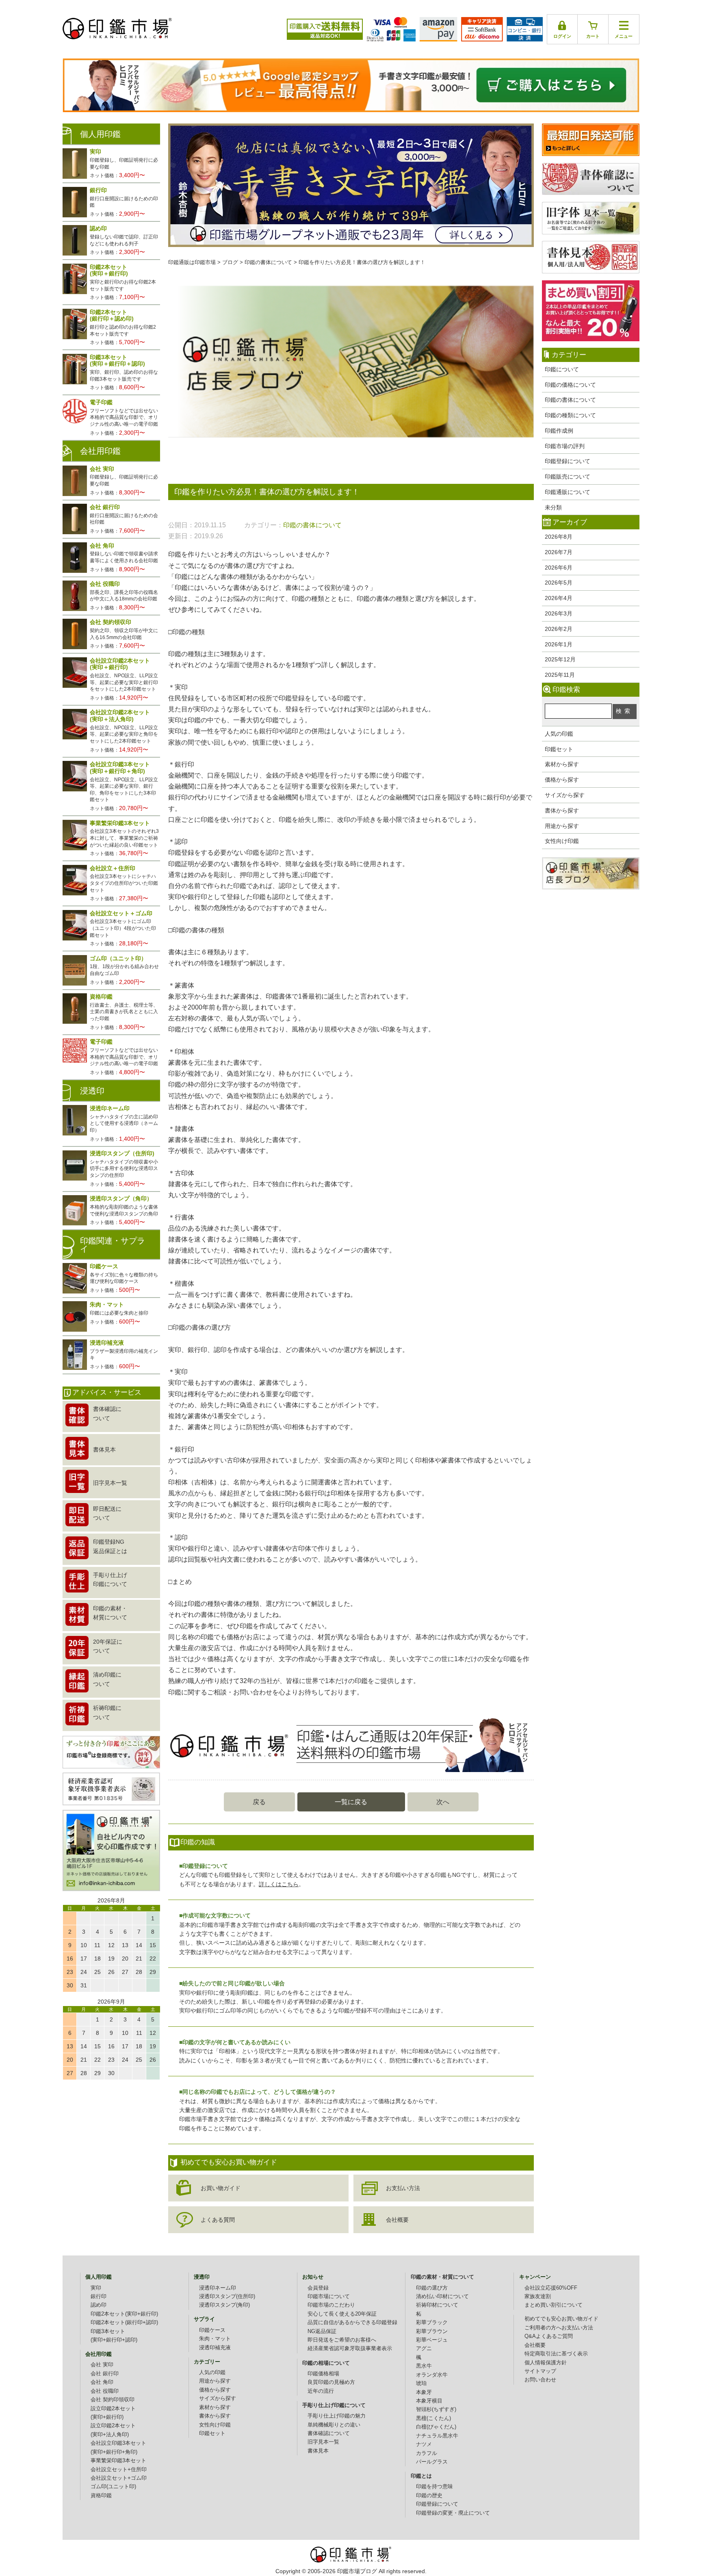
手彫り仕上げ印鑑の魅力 (337, 2416)
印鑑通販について (568, 492)
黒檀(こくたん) (433, 2418)
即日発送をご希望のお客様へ (342, 2340)
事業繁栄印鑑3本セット (118, 2461)
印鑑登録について (568, 461)
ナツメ (424, 2444)
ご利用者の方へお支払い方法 (559, 2328)
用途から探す (562, 826)
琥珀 (421, 2383)
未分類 (553, 507)
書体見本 (318, 2451)
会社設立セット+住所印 (119, 2470)
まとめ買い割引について (554, 2305)
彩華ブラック (432, 2323)
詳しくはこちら (279, 1884)
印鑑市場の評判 (565, 446)
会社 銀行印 (105, 2374)
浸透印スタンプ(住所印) (227, 2297)
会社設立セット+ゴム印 (119, 2478)
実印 (96, 2288)
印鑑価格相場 (323, 2374)
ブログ (230, 262)
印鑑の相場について (326, 2363)
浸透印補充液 (215, 2348)
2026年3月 (559, 613)
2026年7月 (559, 552)
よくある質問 (218, 2220)
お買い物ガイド (221, 2188)
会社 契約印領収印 (113, 2400)
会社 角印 (102, 2382)
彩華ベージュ (432, 2340)
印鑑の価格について (570, 385)
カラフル (427, 2453)
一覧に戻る (351, 1802)
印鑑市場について (329, 2297)
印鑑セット (559, 749)
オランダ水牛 (432, 2375)
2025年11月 (560, 675)
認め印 (99, 2305)
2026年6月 (559, 568)
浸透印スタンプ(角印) (224, 2305)
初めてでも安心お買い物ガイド (561, 2319)
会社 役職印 (105, 2391)
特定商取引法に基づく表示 (556, 2354)
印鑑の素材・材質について (442, 2277)
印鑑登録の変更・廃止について (453, 2513)
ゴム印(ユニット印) (113, 2487)
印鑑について (562, 369)
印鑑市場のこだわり (331, 2305)
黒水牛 (424, 2366)
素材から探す (562, 764)
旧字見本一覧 (323, 2442)
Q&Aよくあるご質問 (549, 2336)
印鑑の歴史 (429, 2496)
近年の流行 (321, 2391)
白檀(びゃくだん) (436, 2427)
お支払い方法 (403, 2188)
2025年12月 (560, 659)
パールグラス (432, 2462)
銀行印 (99, 2297)
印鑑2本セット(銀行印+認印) (124, 2323)
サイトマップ (540, 2371)
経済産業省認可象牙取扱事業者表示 (350, 2349)
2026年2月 (559, 629)
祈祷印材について (437, 2305)
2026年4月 (559, 598)
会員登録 (318, 2288)
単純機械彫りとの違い (334, 2425)
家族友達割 (538, 2297)
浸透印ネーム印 (218, 2288)
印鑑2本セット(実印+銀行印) (124, 2314)
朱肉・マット (215, 2339)
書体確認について (329, 2433)
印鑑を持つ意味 (434, 2487)
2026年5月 (559, 583)
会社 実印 (102, 2365)
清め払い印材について (442, 2297)
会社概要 (397, 2220)
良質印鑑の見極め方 (331, 2382)
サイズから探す (565, 795)
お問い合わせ (540, 2380)
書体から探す (562, 810)
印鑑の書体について (570, 400)
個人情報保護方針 (546, 2363)
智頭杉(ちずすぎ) (436, 2409)
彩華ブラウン (432, 2331)
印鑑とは (421, 2476)
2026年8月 (559, 537)
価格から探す (562, 780)
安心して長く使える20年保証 (342, 2314)
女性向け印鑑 (562, 841)
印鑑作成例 (559, 431)
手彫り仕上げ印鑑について (334, 2405)
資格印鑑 (101, 2496)
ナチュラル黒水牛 (437, 2436)
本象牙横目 (429, 2401)
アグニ (424, 2349)
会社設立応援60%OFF (551, 2288)
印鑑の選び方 (432, 2288)
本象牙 (424, 2392)
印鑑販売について (568, 477)
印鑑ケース (212, 2330)
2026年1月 (559, 644)
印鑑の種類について (570, 415)
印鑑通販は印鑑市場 (192, 262)
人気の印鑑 (559, 734)
